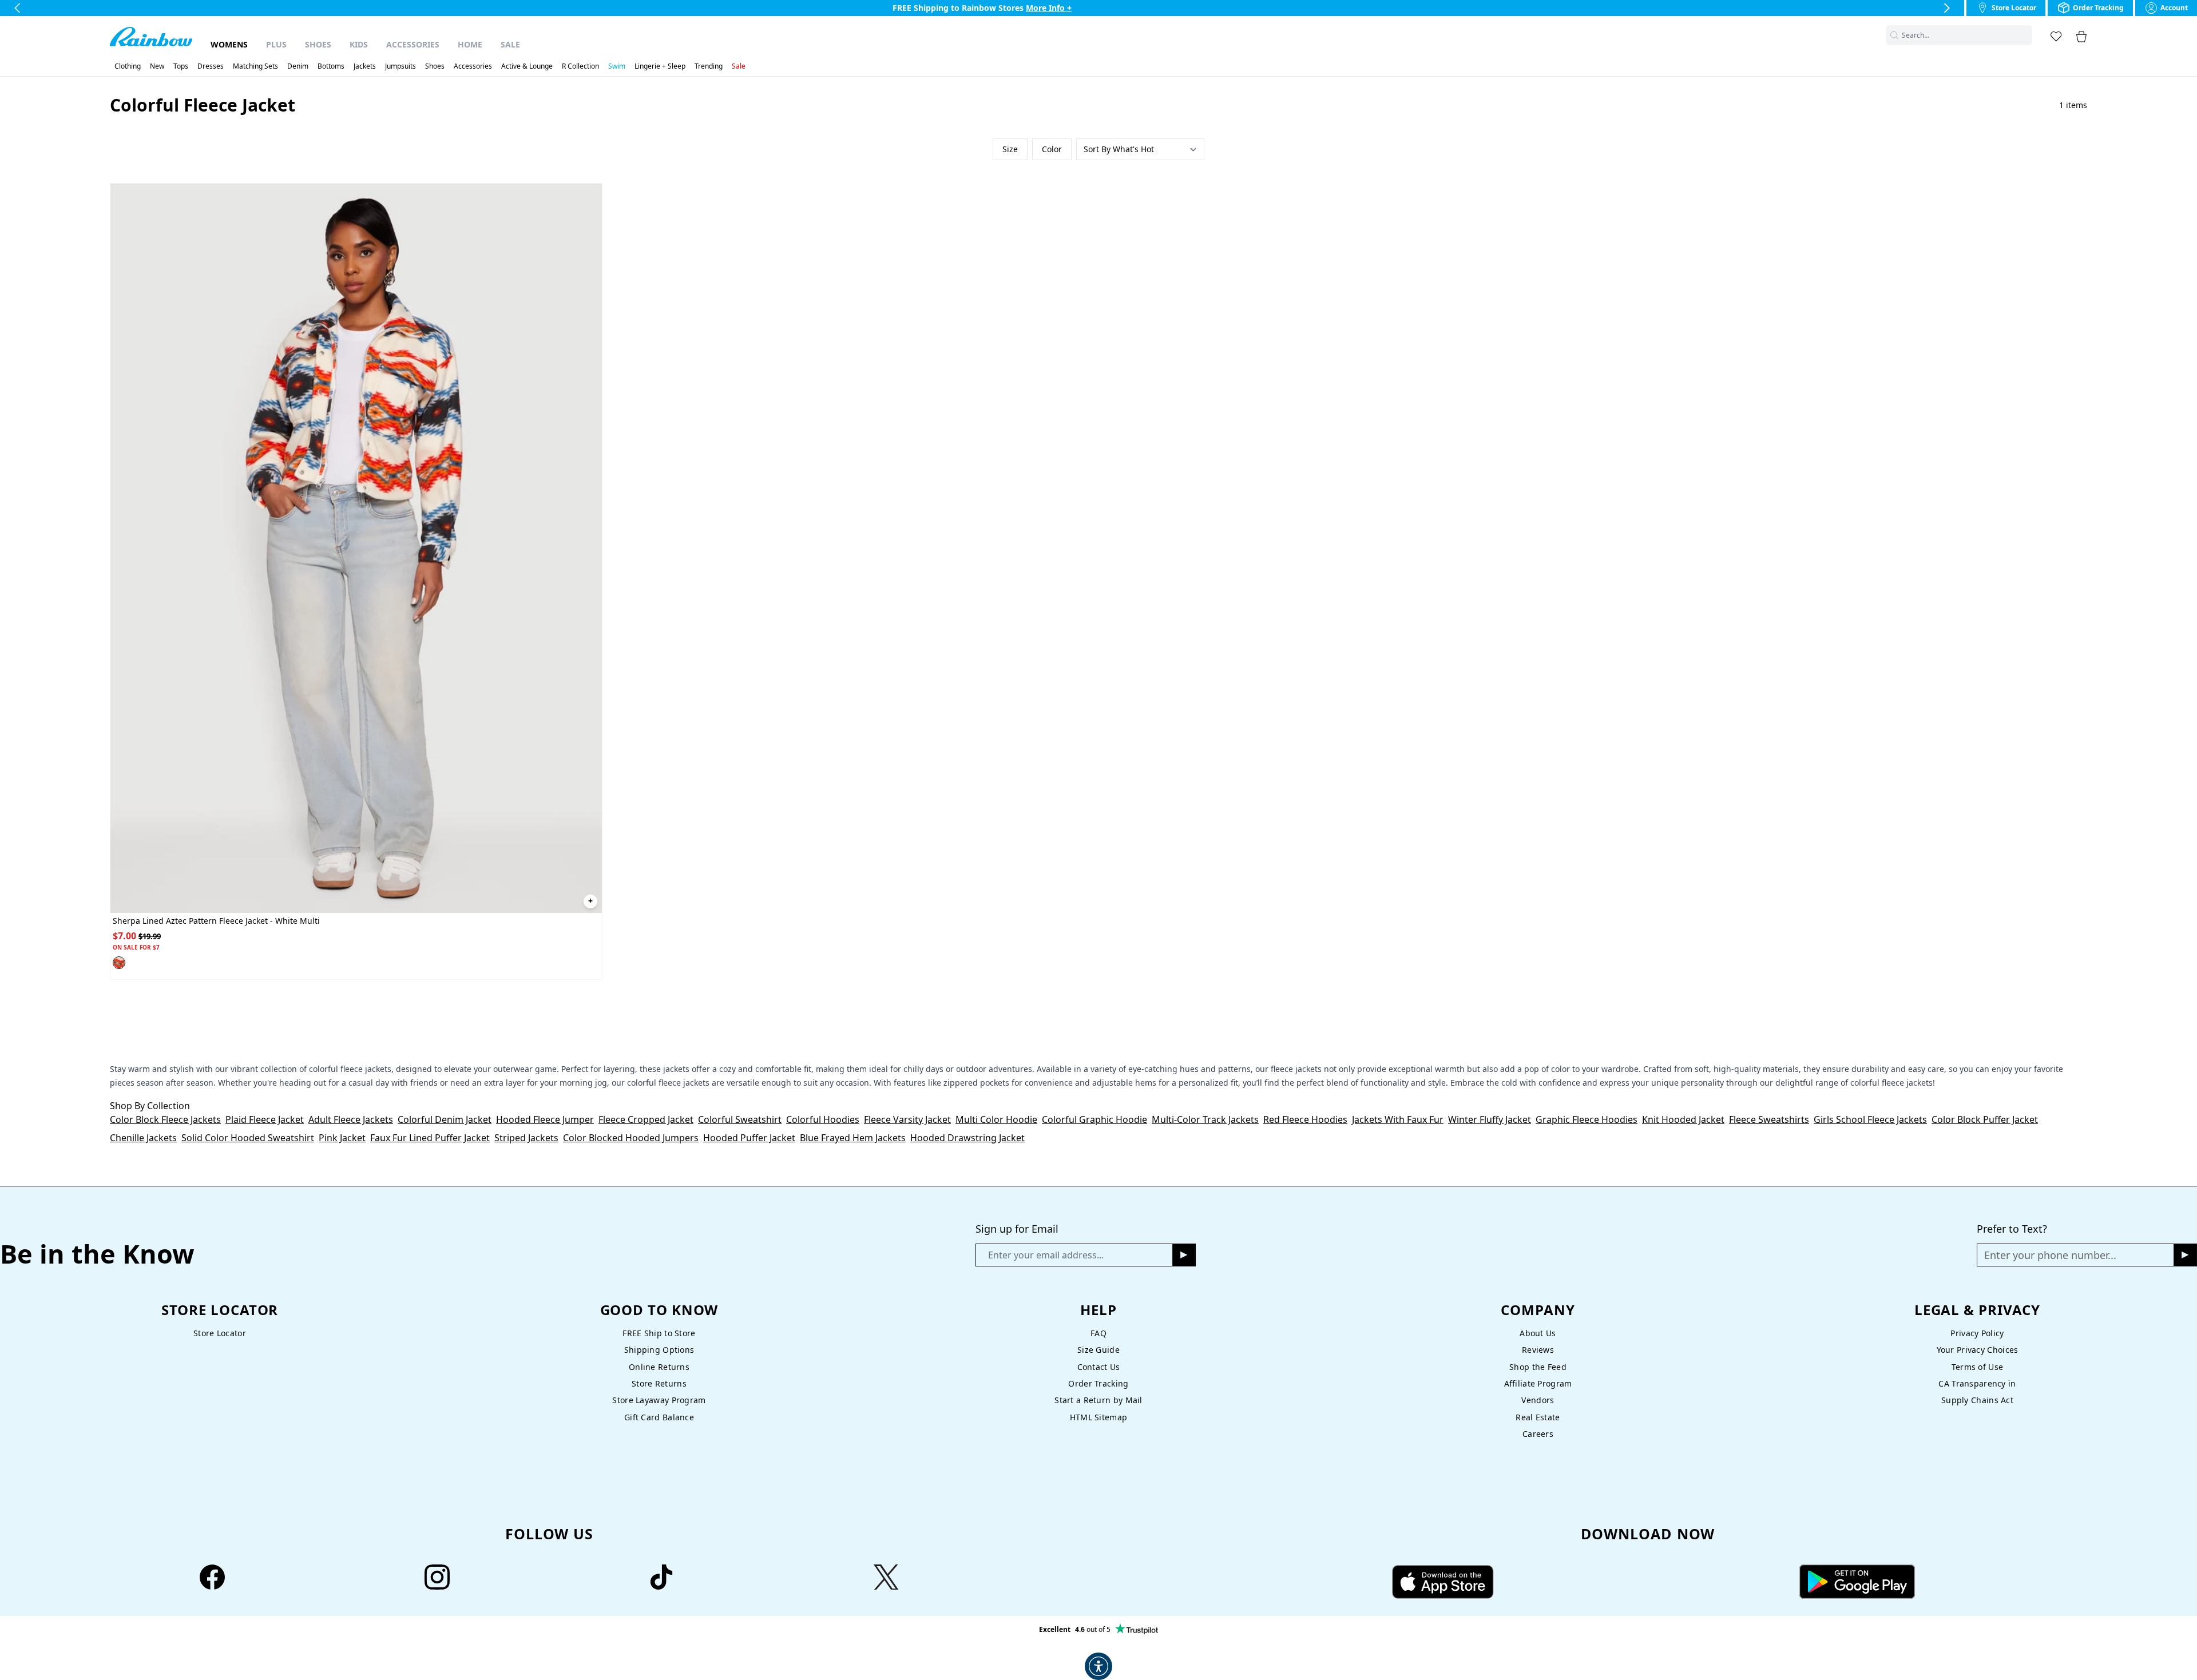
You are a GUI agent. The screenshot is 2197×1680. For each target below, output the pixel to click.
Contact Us (1099, 1367)
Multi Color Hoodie (996, 1119)
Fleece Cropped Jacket (646, 1119)
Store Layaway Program (659, 1400)
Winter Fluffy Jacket (1490, 1119)
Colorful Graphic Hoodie (1094, 1119)
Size (1010, 149)
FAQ (1098, 1333)
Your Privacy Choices (1978, 1350)
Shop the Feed (1538, 1367)
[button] (2025, 35)
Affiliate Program (1538, 1383)
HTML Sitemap (1098, 1417)
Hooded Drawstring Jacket (967, 1138)
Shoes (318, 44)
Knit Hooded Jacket (1683, 1119)
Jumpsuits (400, 66)
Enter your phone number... (2050, 1255)
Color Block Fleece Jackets (165, 1119)
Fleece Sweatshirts (1769, 1119)
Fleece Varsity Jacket (907, 1119)
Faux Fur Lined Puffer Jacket (430, 1138)
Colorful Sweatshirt (740, 1119)
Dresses (211, 66)
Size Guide (1098, 1350)
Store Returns (659, 1383)
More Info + (1049, 8)
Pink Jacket (342, 1138)
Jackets (365, 66)
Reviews (1538, 1350)
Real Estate (1538, 1417)
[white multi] (119, 963)
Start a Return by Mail (1098, 1400)
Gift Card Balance (659, 1417)
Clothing (128, 66)
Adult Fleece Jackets (351, 1119)
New (157, 66)
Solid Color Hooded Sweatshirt (248, 1138)
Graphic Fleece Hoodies (1587, 1119)
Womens (229, 44)
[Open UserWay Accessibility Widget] (1098, 1666)
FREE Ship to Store (659, 1333)
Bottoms (331, 66)
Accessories (413, 44)
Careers (1538, 1434)
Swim (617, 66)
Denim (298, 66)
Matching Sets (255, 66)
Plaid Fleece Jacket (265, 1119)
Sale (510, 44)
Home (470, 44)
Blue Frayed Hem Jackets (853, 1138)
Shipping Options (659, 1350)
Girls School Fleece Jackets (1870, 1119)
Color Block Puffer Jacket (1985, 1119)
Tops (181, 66)
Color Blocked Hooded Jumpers (631, 1138)
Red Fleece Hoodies (1305, 1119)
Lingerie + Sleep (660, 66)
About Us (1538, 1333)
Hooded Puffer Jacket (749, 1138)
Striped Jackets (526, 1138)
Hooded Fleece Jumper (545, 1119)
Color (1052, 149)
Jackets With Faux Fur (1398, 1119)
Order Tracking (1098, 1383)
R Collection (580, 66)
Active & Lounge (527, 66)
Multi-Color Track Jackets (1205, 1119)
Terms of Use (1977, 1367)
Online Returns (659, 1367)
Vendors (1538, 1400)
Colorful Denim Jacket (445, 1119)
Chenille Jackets (143, 1138)
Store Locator (220, 1333)
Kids (359, 44)
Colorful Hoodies (823, 1119)
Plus (276, 44)
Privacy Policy (1977, 1333)
